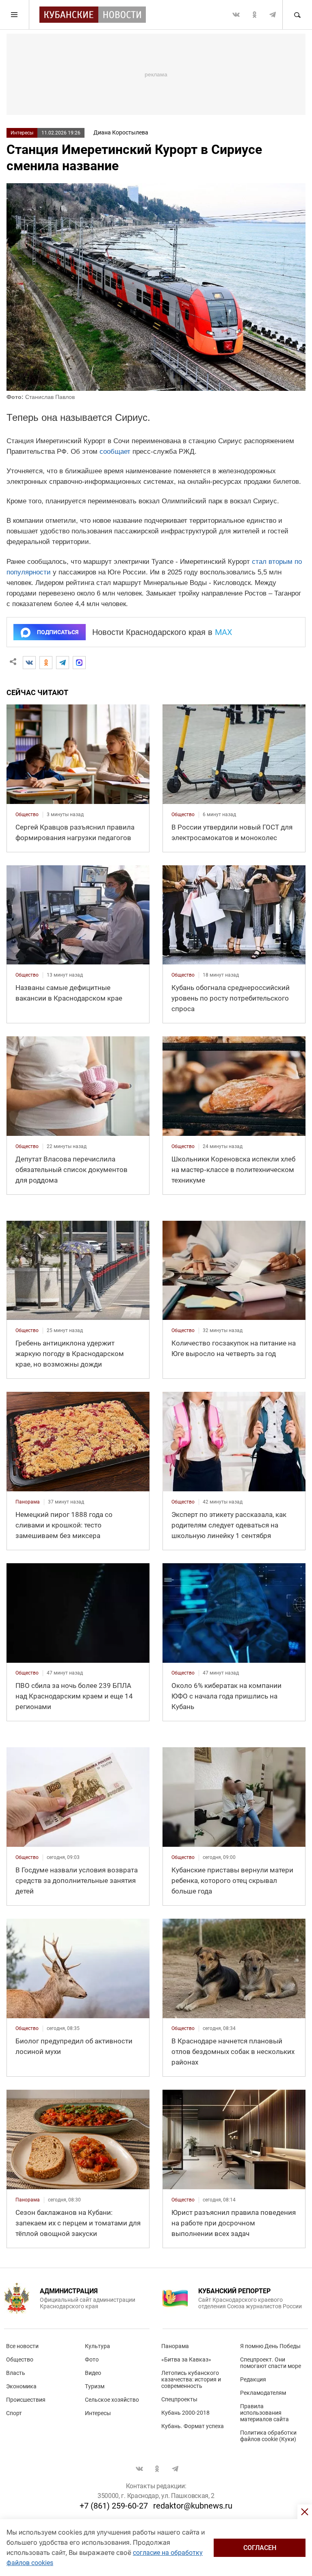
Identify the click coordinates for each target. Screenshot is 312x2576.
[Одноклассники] (46, 663)
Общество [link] (27, 815)
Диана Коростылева (121, 132)
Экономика (21, 2386)
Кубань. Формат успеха (193, 2426)
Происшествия (26, 2400)
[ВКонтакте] (29, 663)
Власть (16, 2373)
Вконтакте (236, 15)
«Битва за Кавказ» (186, 2359)
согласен (260, 2548)
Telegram (273, 15)
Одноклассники (254, 15)
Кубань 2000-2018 (185, 2413)
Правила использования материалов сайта (264, 2413)
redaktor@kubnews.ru (193, 2506)
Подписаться (58, 632)
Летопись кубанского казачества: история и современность (191, 2379)
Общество (20, 2359)
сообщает (115, 452)
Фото (92, 2359)
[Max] (79, 663)
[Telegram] (63, 663)
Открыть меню (15, 15)
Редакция (253, 2379)
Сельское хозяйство (112, 2400)
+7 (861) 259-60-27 (114, 2506)
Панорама (175, 2346)
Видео (93, 2373)
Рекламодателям (263, 2393)
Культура (97, 2346)
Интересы (22, 133)
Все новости (22, 2346)
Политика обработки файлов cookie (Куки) (268, 2436)
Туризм (95, 2386)
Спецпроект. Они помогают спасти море (271, 2363)
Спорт (14, 2413)
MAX (224, 632)
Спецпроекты (179, 2399)
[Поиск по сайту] (297, 15)
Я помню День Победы (270, 2346)
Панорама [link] (28, 1502)
